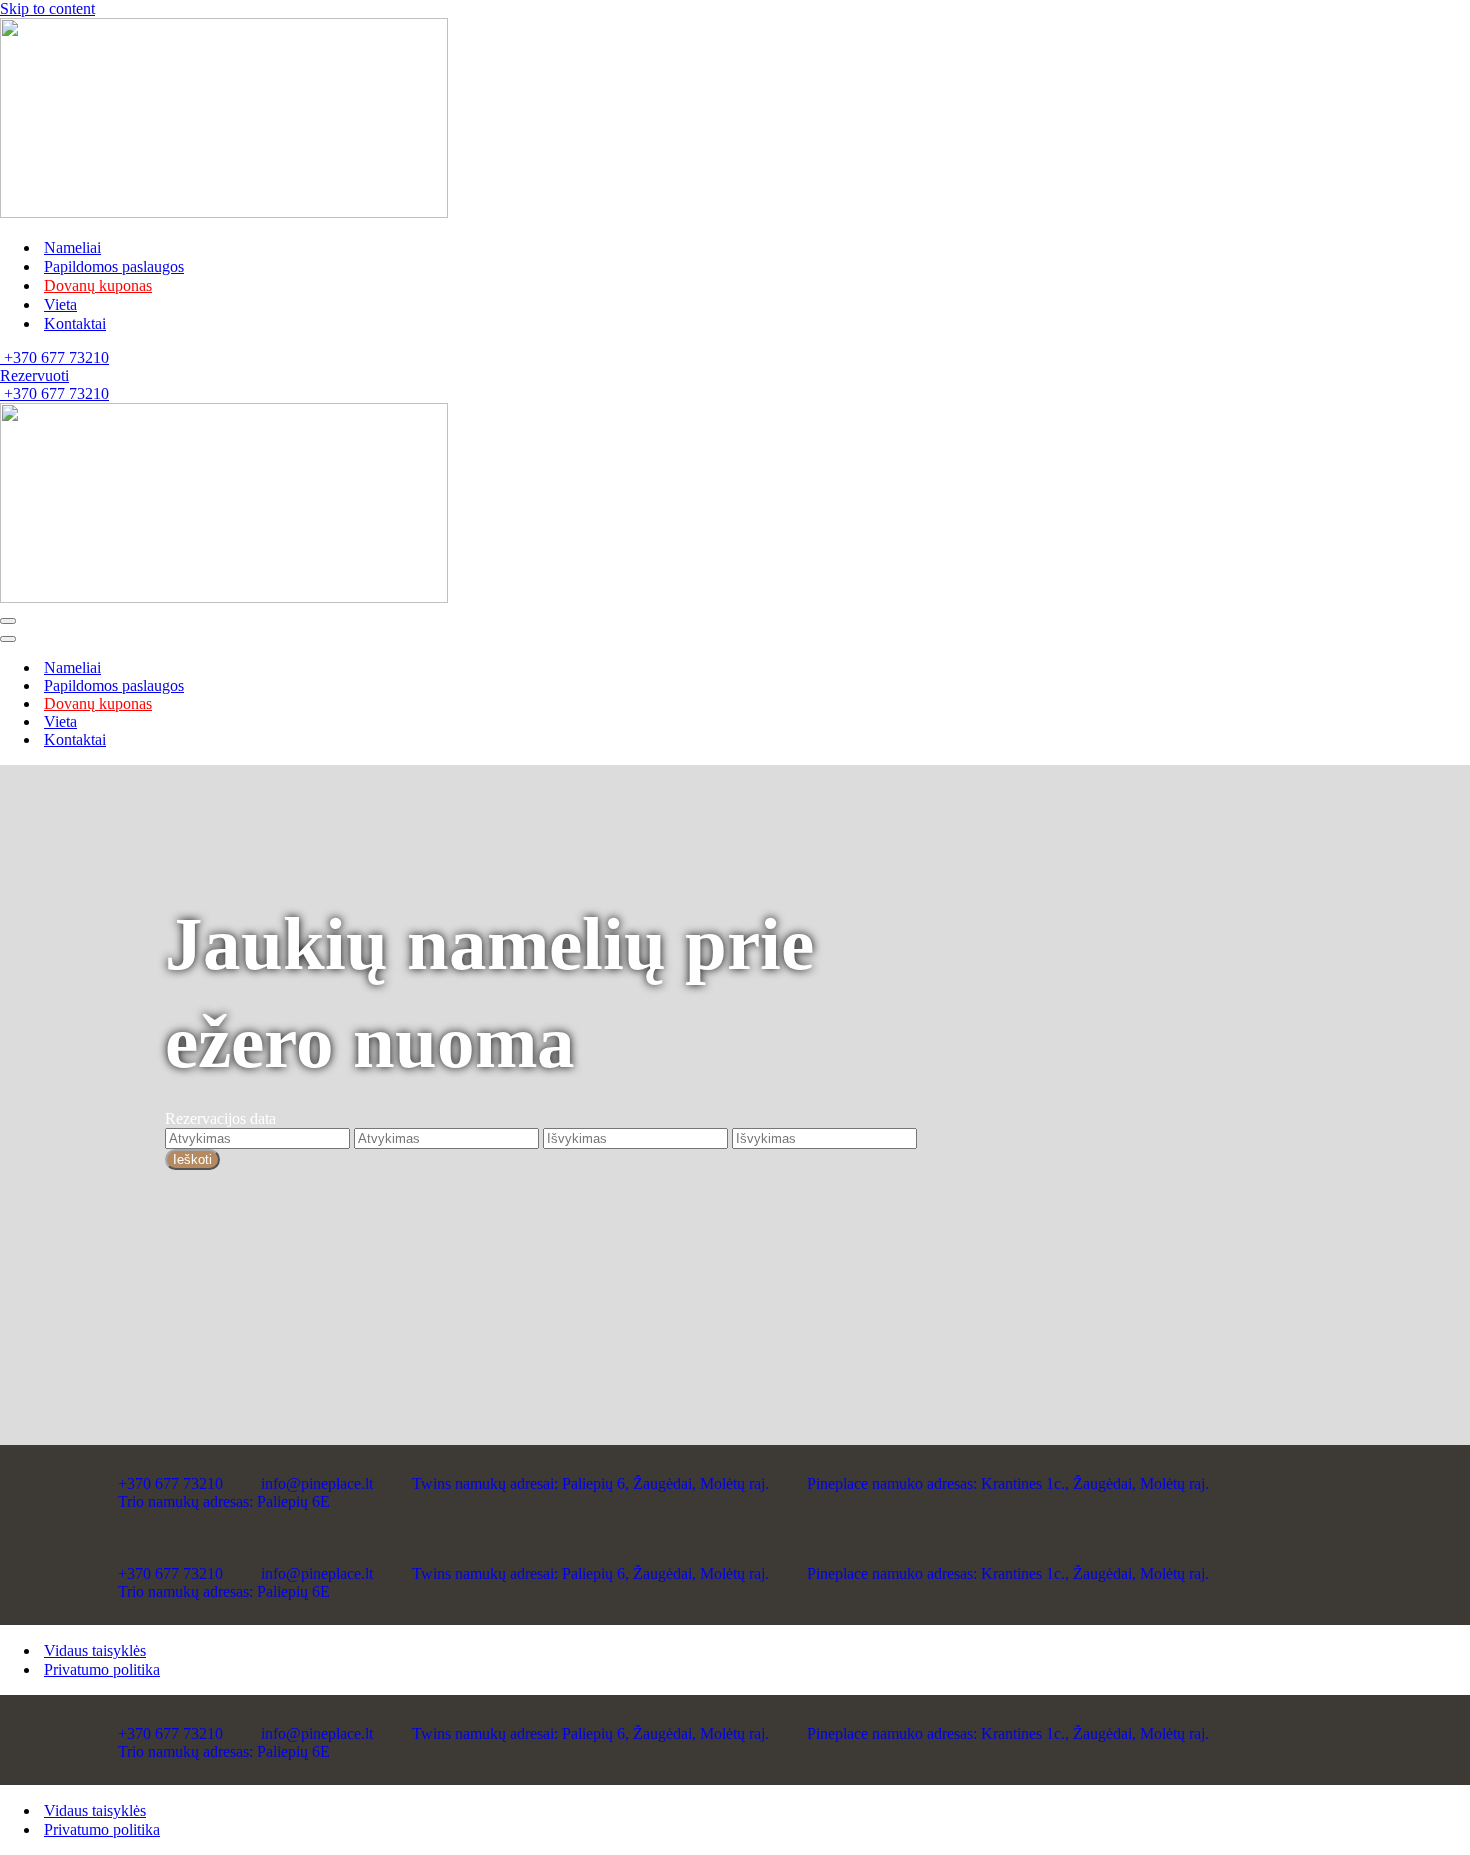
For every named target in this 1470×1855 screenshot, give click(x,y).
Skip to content (47, 8)
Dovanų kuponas (98, 285)
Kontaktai (75, 323)
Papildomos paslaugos (114, 266)
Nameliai (72, 247)
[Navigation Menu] (8, 621)
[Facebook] (1315, 1500)
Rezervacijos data (220, 1118)
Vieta (60, 304)
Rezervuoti (34, 375)
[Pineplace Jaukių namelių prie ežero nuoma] (224, 212)
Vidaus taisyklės (95, 1650)
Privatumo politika (102, 1669)
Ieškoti (192, 1159)
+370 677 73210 (54, 357)
